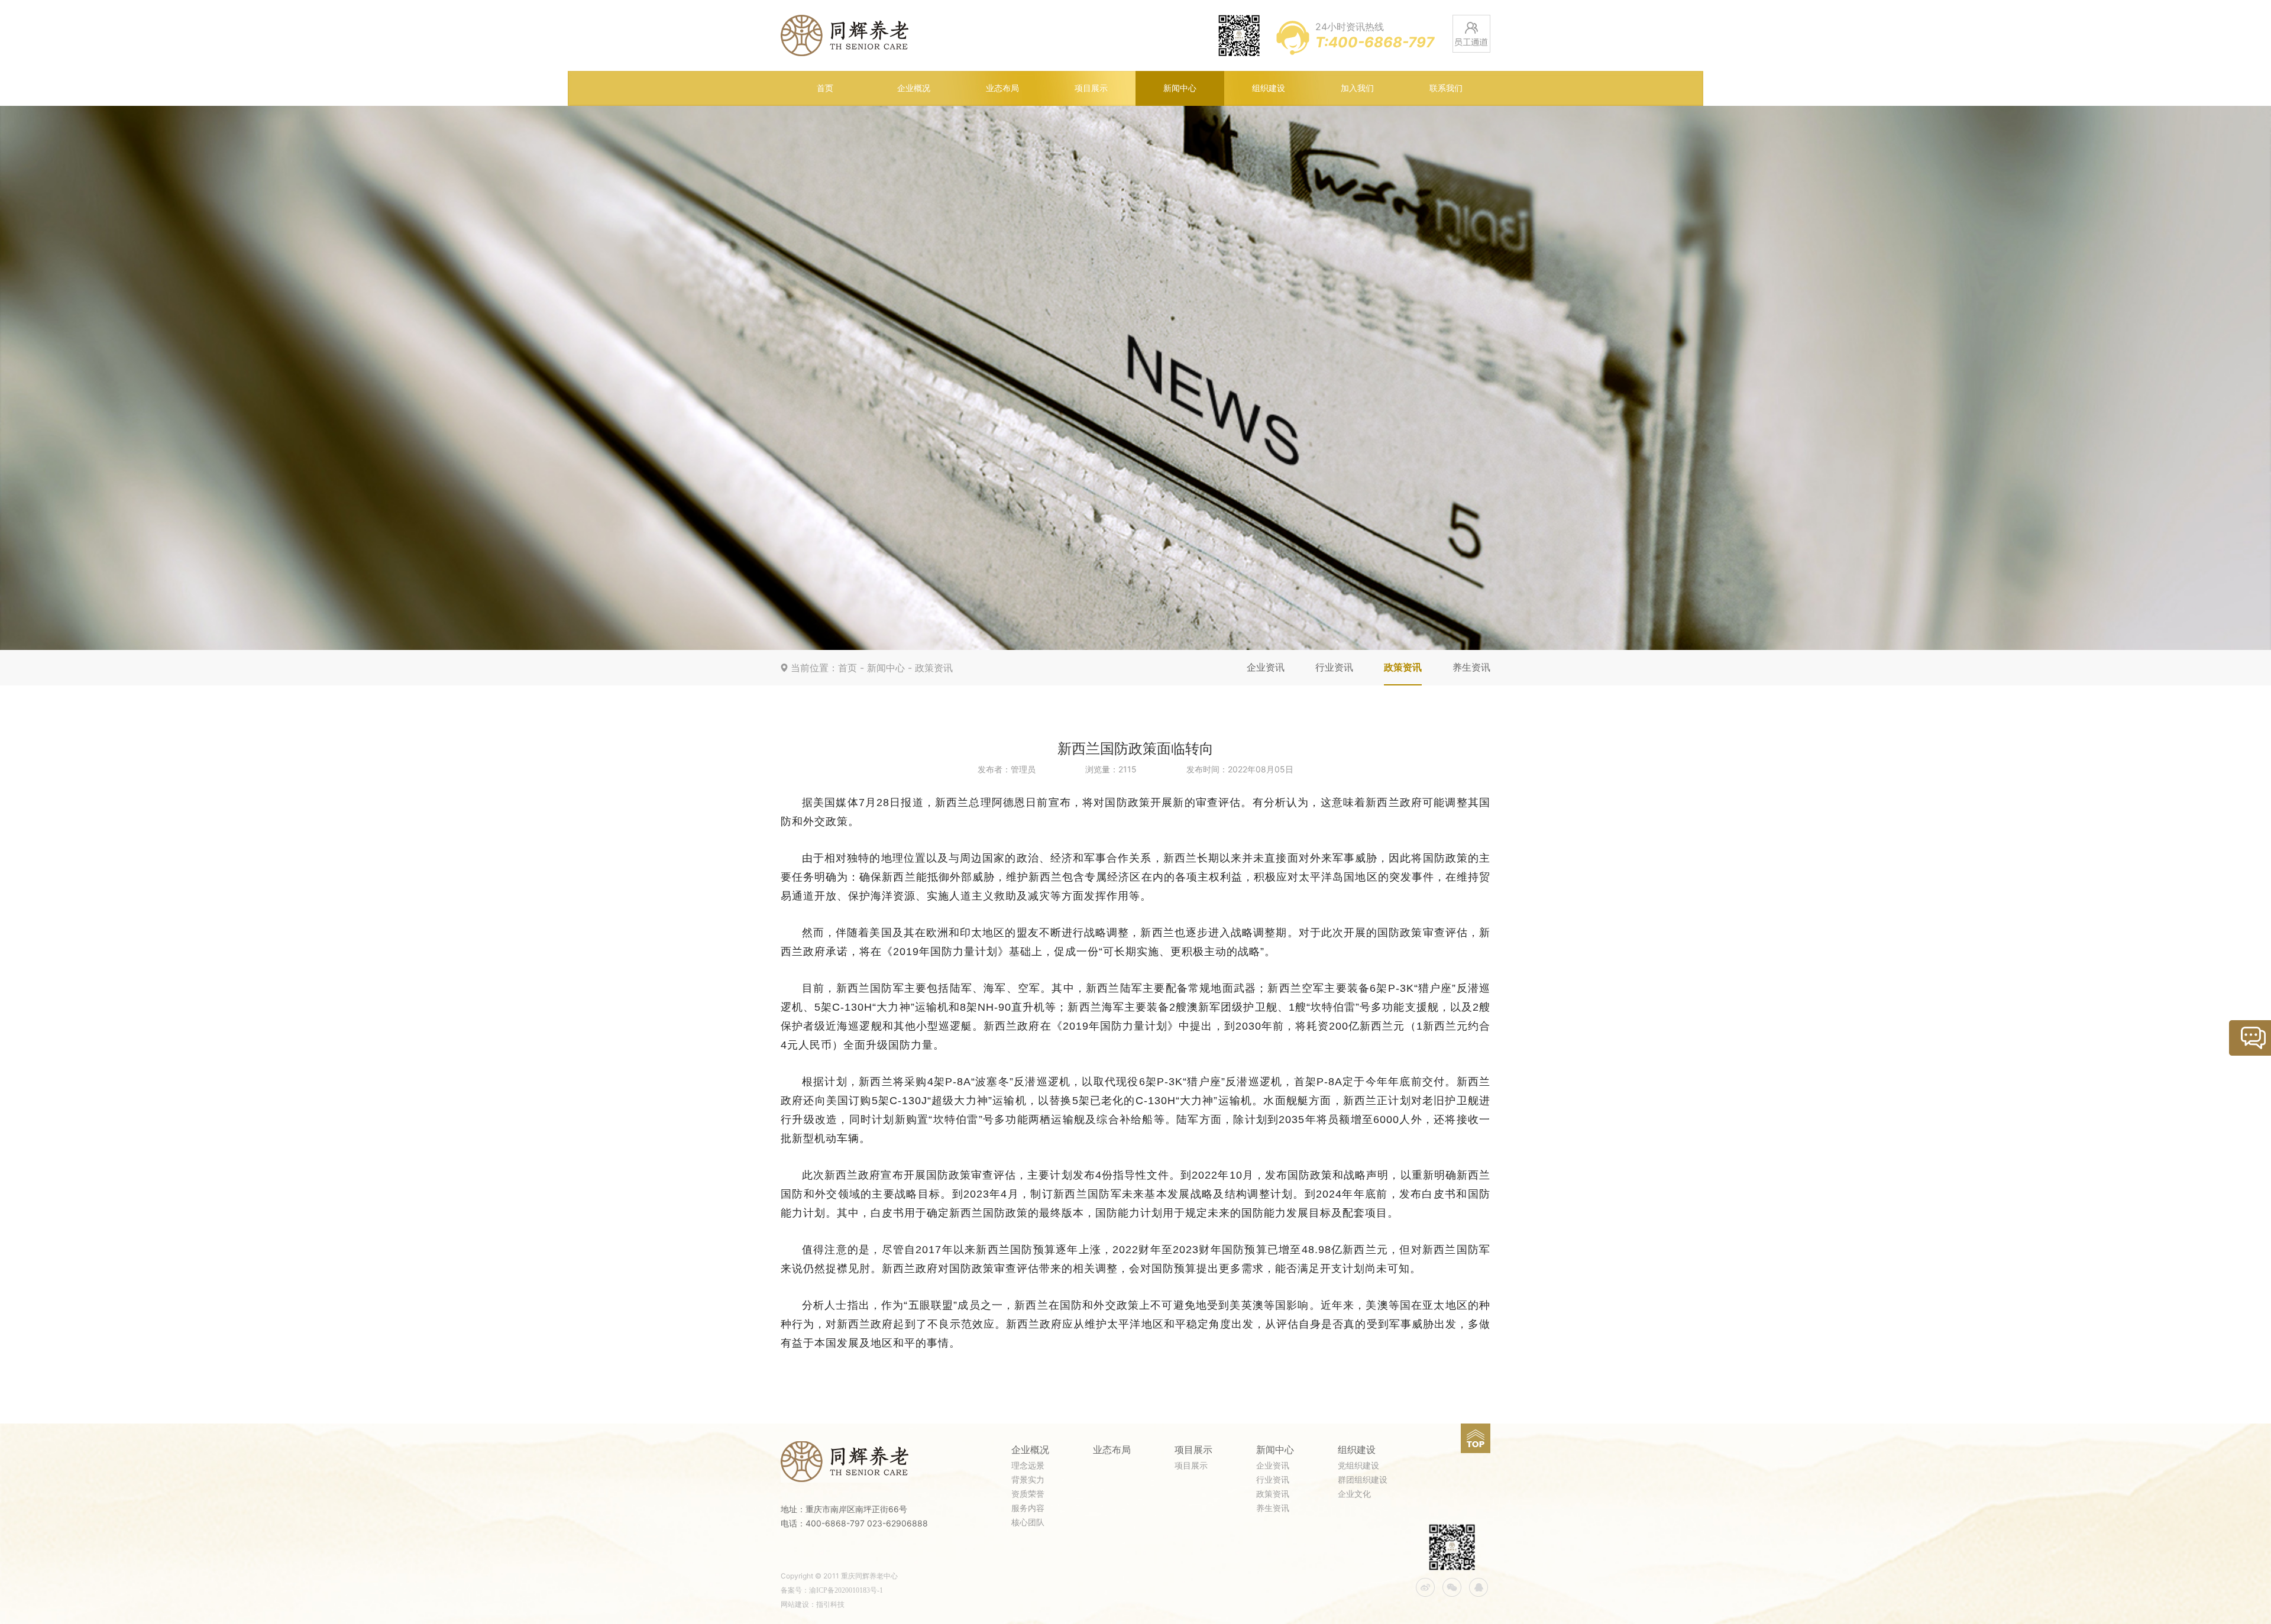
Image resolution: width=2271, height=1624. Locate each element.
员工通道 (1471, 34)
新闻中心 (1180, 88)
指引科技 (830, 1604)
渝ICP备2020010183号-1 (846, 1590)
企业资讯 (1266, 667)
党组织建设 (1358, 1466)
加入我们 (1357, 88)
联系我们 (1446, 88)
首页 (825, 88)
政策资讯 (934, 668)
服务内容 (1028, 1508)
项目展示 (1091, 88)
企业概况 (914, 88)
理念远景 (1028, 1466)
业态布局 (1002, 88)
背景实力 (1028, 1480)
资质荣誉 (1028, 1494)
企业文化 (1354, 1494)
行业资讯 (1334, 667)
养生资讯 (1471, 667)
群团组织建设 (1363, 1480)
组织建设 (1269, 88)
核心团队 (1028, 1523)
